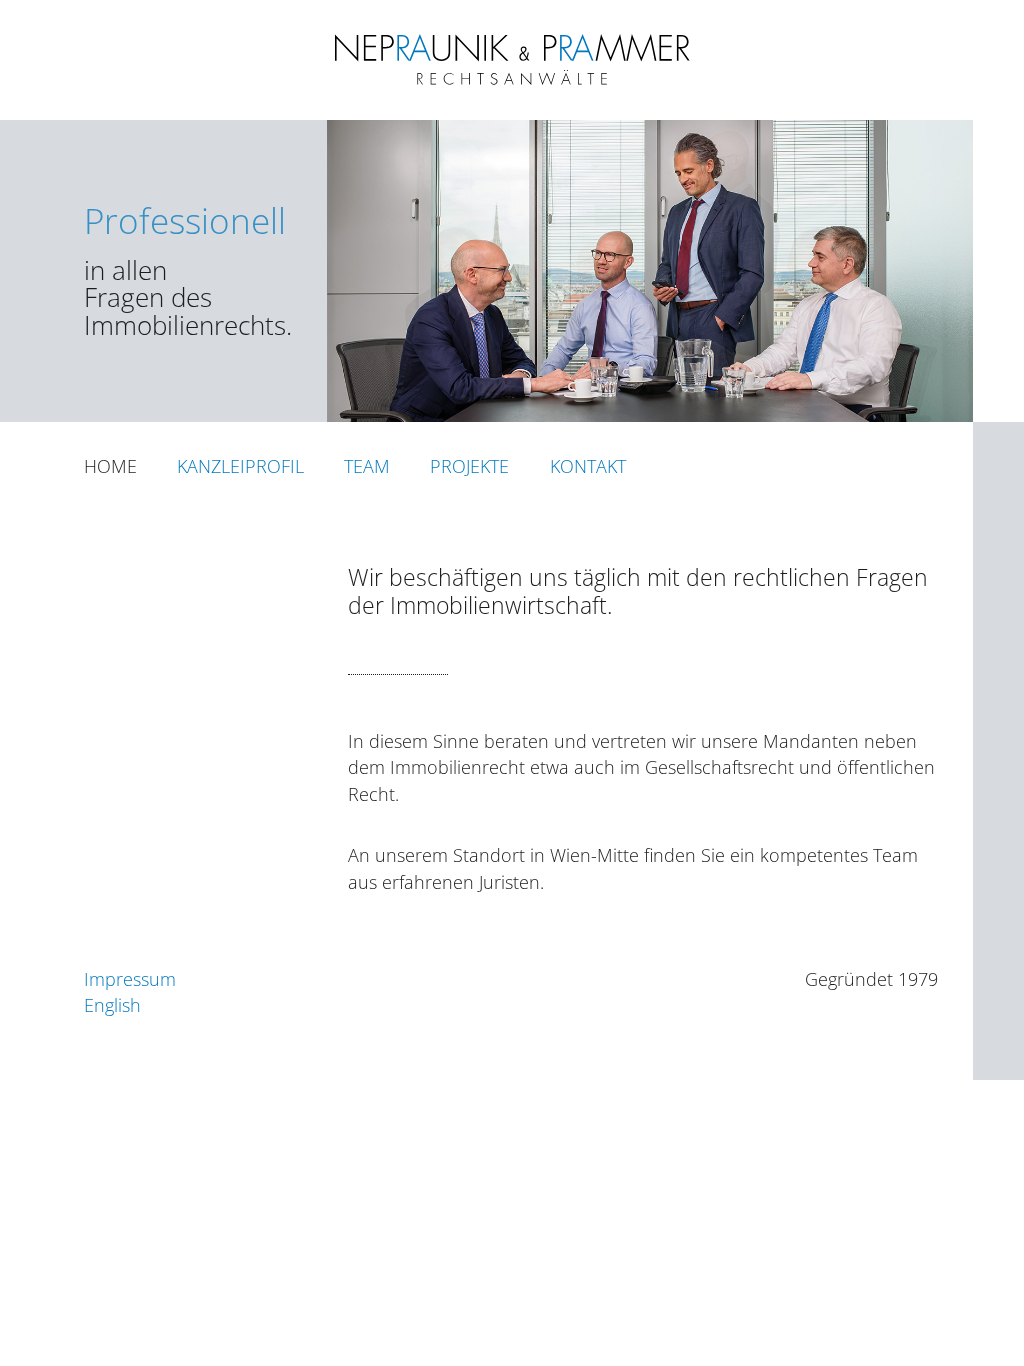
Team (367, 466)
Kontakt (588, 466)
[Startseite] (512, 83)
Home (110, 466)
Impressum (130, 979)
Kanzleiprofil (240, 466)
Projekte (469, 466)
